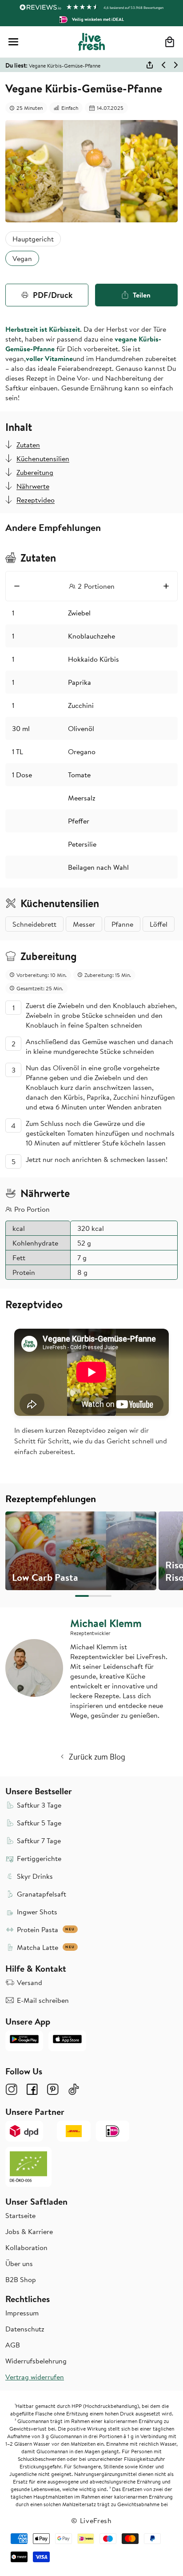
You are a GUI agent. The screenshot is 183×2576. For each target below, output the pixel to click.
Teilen (142, 295)
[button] (13, 42)
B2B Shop (21, 2279)
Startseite (20, 2215)
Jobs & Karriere (29, 2231)
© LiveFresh (91, 2520)
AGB (13, 2345)
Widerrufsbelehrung (36, 2361)
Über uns (19, 2263)
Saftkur (18, 388)
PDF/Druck (53, 295)
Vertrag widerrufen (35, 2377)
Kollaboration (26, 2247)
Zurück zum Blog (97, 1757)
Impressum (22, 2313)
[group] (81, 1551)
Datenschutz (25, 2329)
